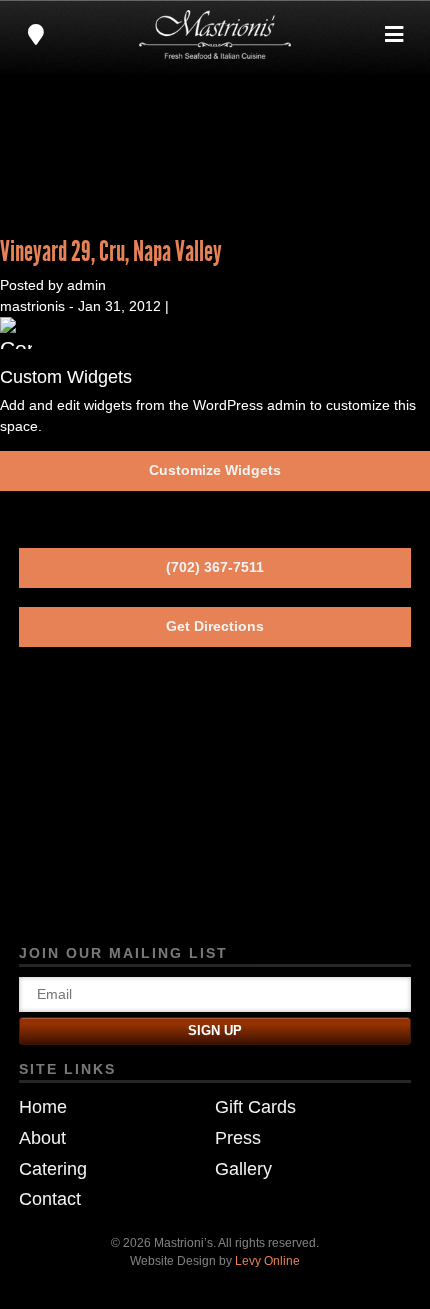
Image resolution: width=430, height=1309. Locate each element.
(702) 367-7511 (215, 567)
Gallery (243, 1169)
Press (238, 1138)
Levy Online (267, 1261)
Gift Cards (255, 1107)
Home (43, 1107)
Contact (50, 1199)
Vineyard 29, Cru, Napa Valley (111, 251)
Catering (53, 1169)
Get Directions (215, 626)
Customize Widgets (215, 470)
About (42, 1138)
